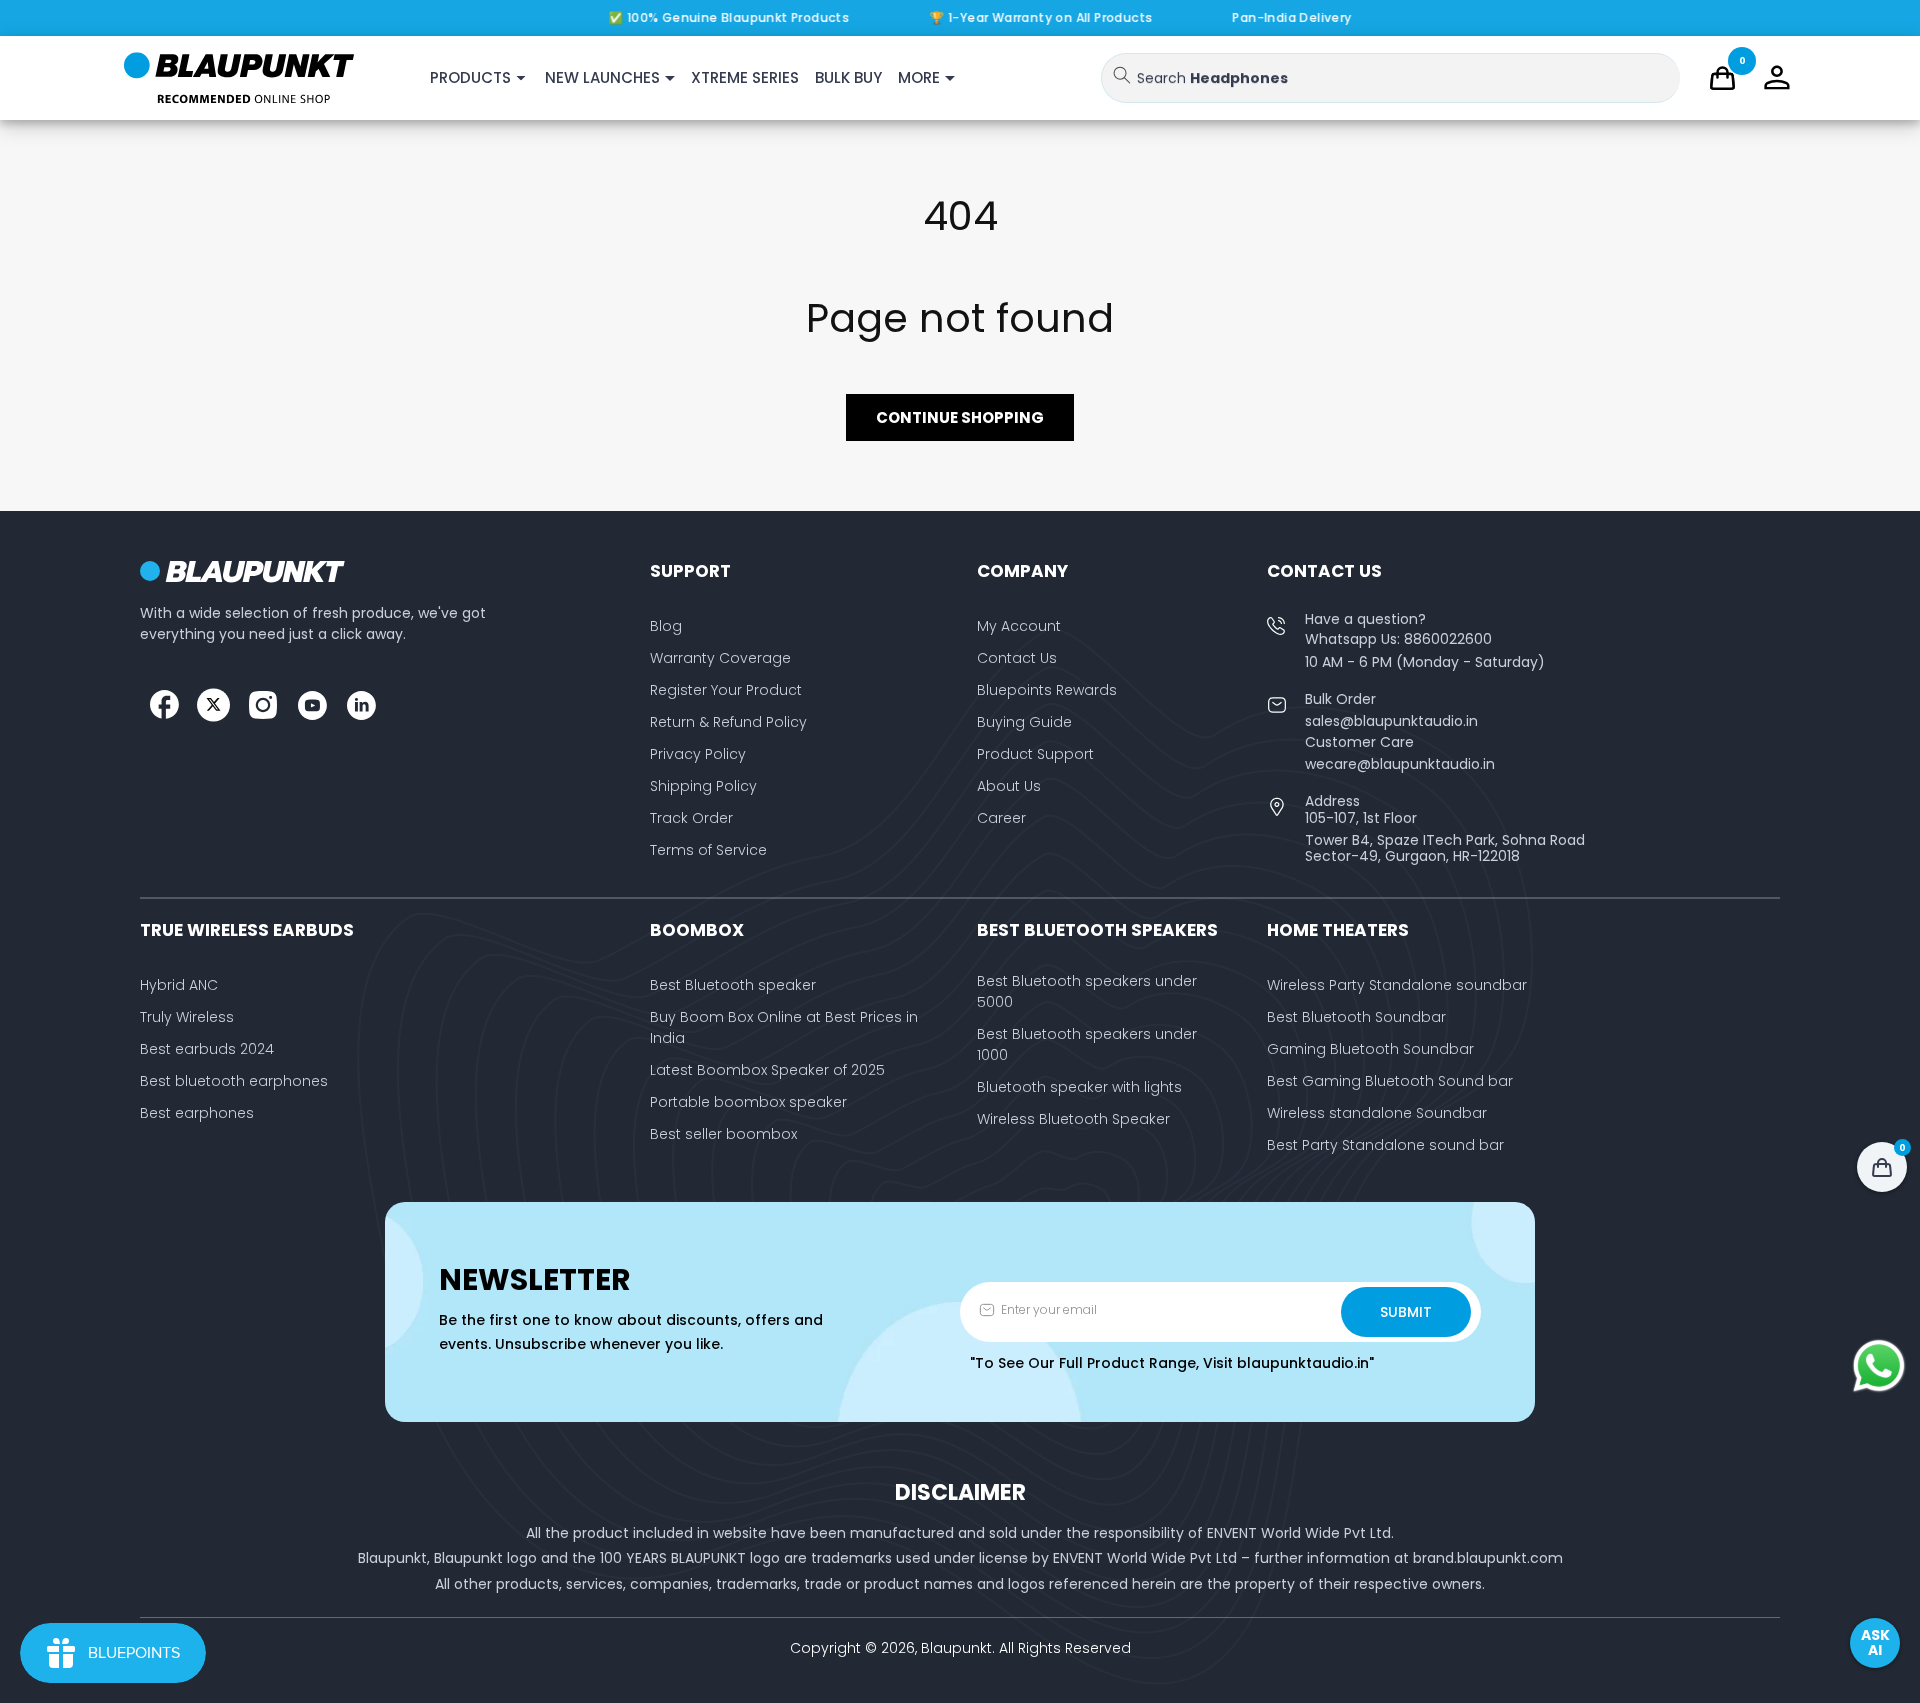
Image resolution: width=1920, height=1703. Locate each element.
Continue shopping (960, 417)
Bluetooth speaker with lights (1079, 1087)
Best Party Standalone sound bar (1385, 1145)
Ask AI (1875, 1642)
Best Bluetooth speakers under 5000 (1087, 991)
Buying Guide (1024, 722)
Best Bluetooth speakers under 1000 (1087, 1044)
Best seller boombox (723, 1134)
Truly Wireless (187, 1017)
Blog (666, 626)
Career (1001, 818)
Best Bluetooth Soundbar (1356, 1017)
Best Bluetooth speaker (733, 985)
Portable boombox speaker (748, 1102)
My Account (1019, 626)
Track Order (691, 818)
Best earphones (197, 1113)
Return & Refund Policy (728, 722)
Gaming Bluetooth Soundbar (1370, 1049)
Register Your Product (726, 690)
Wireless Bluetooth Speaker (1073, 1119)
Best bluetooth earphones (234, 1081)
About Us (1009, 786)
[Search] (1122, 75)
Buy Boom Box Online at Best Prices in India (784, 1027)
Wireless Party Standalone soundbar (1397, 985)
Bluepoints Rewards (1047, 690)
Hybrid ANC (179, 985)
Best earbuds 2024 (207, 1049)
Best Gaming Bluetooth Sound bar (1390, 1081)
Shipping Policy (703, 786)
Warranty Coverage (720, 658)
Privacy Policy (698, 754)
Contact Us (1017, 658)
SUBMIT (1406, 1312)
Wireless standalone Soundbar (1377, 1113)
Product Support (1035, 754)
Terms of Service (708, 850)
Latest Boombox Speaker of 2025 (767, 1070)
